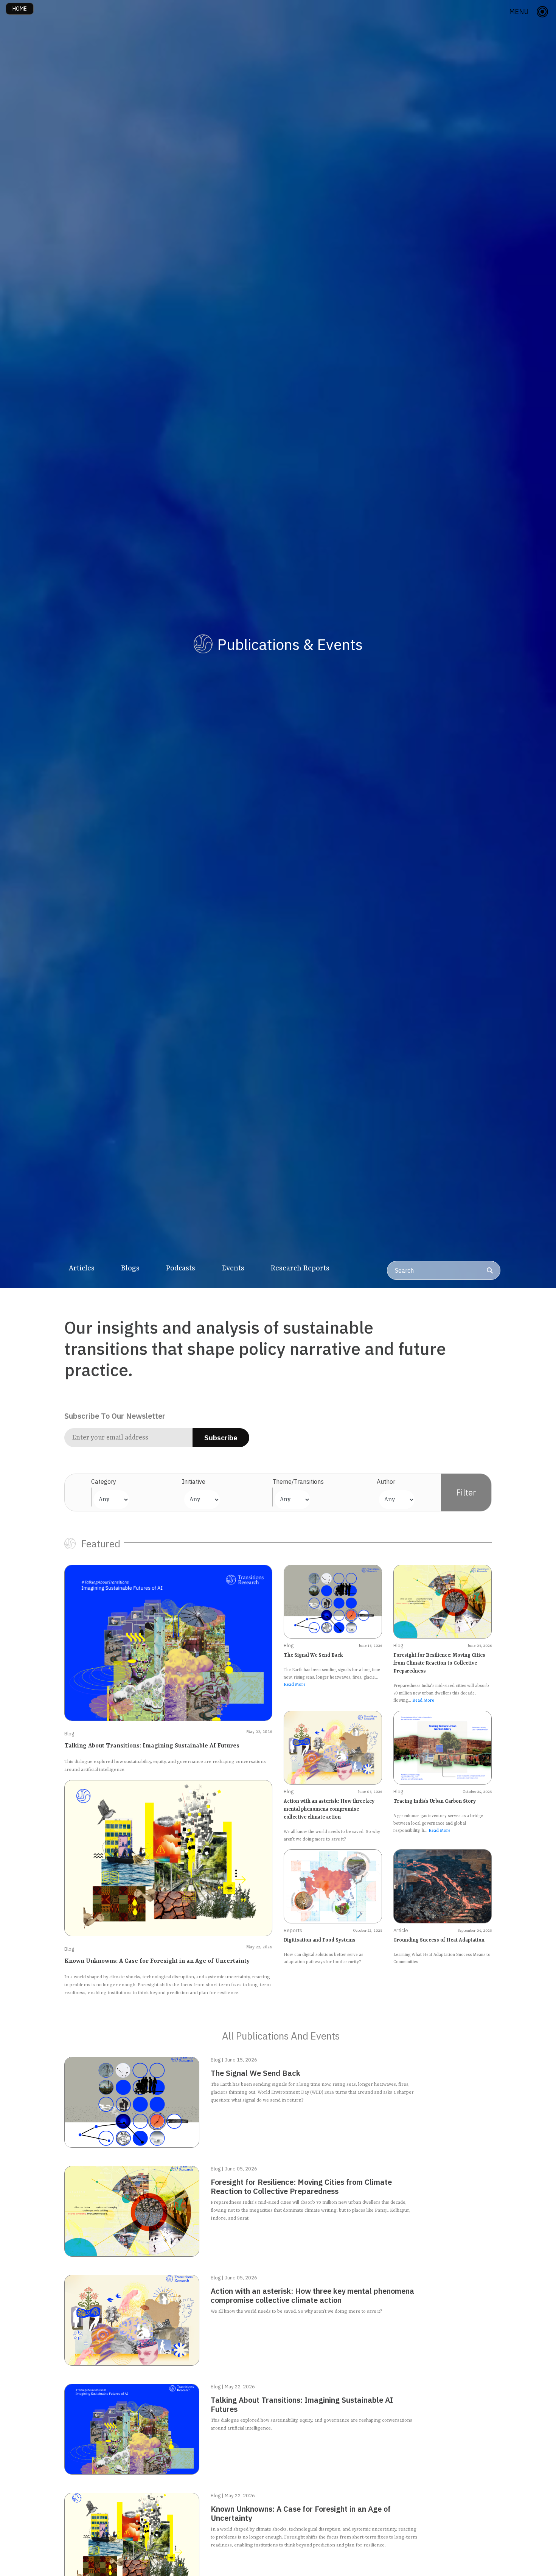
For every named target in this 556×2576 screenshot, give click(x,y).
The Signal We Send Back (313, 1655)
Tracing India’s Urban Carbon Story (435, 1801)
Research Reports (300, 1269)
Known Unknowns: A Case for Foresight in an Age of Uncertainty (157, 1961)
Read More (295, 1685)
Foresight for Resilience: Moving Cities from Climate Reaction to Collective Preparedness (439, 1663)
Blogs (130, 1269)
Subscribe (221, 1438)
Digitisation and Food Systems (320, 1940)
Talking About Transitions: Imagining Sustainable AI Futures (152, 1746)
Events (233, 1269)
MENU (519, 12)
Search (404, 1270)
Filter (466, 1492)
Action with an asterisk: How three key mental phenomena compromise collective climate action (329, 1809)
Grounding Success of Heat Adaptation (439, 1940)
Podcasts (181, 1269)
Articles (82, 1269)
